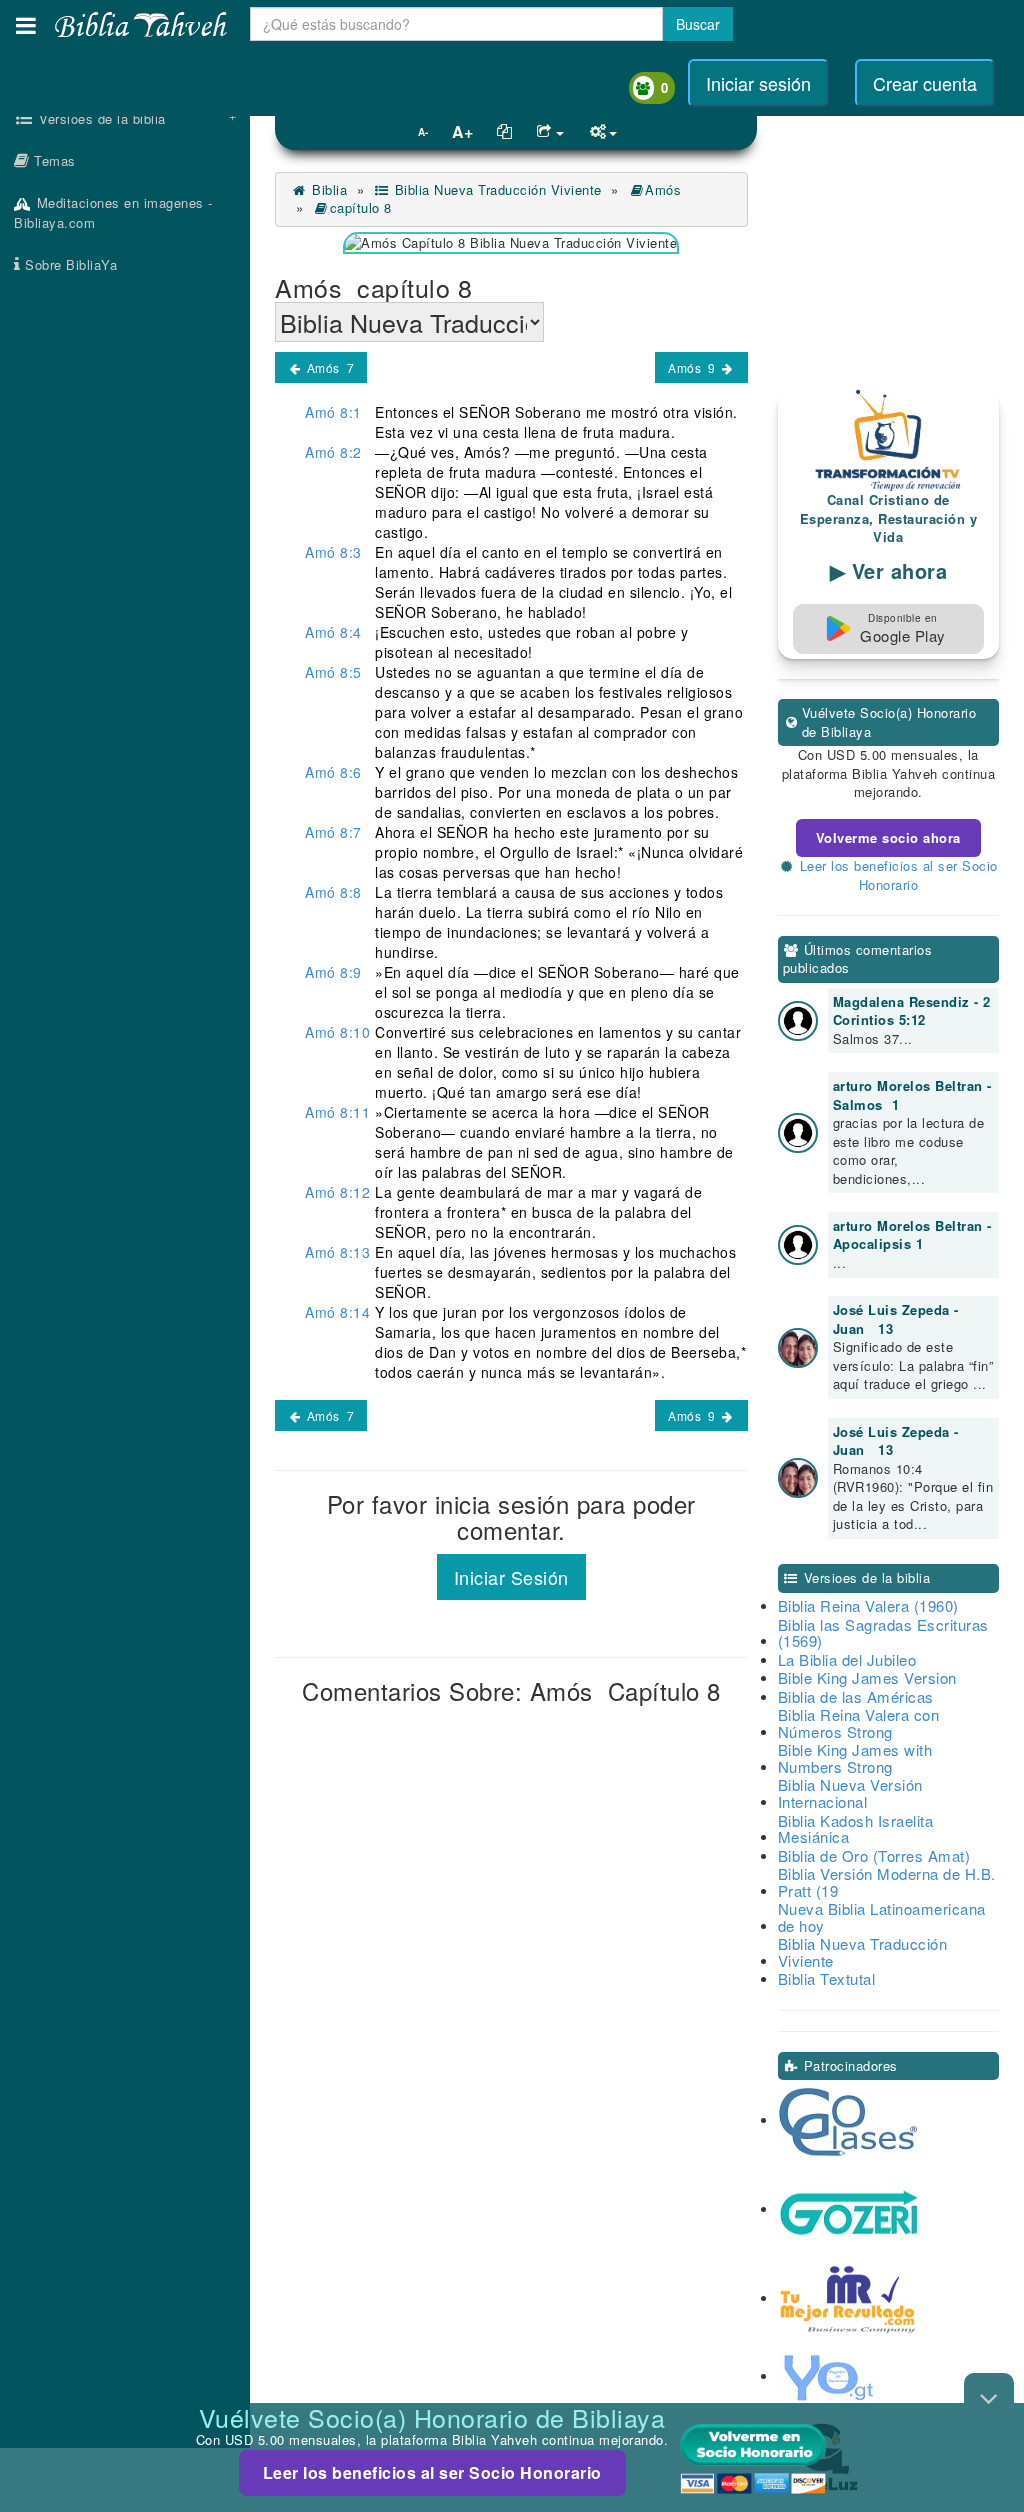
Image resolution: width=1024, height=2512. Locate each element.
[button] (26, 25)
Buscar (698, 24)
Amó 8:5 (333, 672)
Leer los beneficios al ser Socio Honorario (432, 2472)
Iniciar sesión (758, 83)
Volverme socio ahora (888, 837)
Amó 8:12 (337, 1192)
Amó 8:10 (337, 1032)
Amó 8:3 (333, 552)
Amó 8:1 (333, 412)
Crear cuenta (925, 83)
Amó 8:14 (337, 1312)
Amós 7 (328, 367)
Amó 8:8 (333, 892)
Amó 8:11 (337, 1112)
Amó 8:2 (333, 452)
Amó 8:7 (333, 832)
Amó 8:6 (333, 772)
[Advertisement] (125, 605)
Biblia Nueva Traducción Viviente (496, 189)
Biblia (327, 189)
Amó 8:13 (337, 1252)
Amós (665, 189)
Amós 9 (693, 367)
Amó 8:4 (333, 632)
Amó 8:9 (333, 972)
